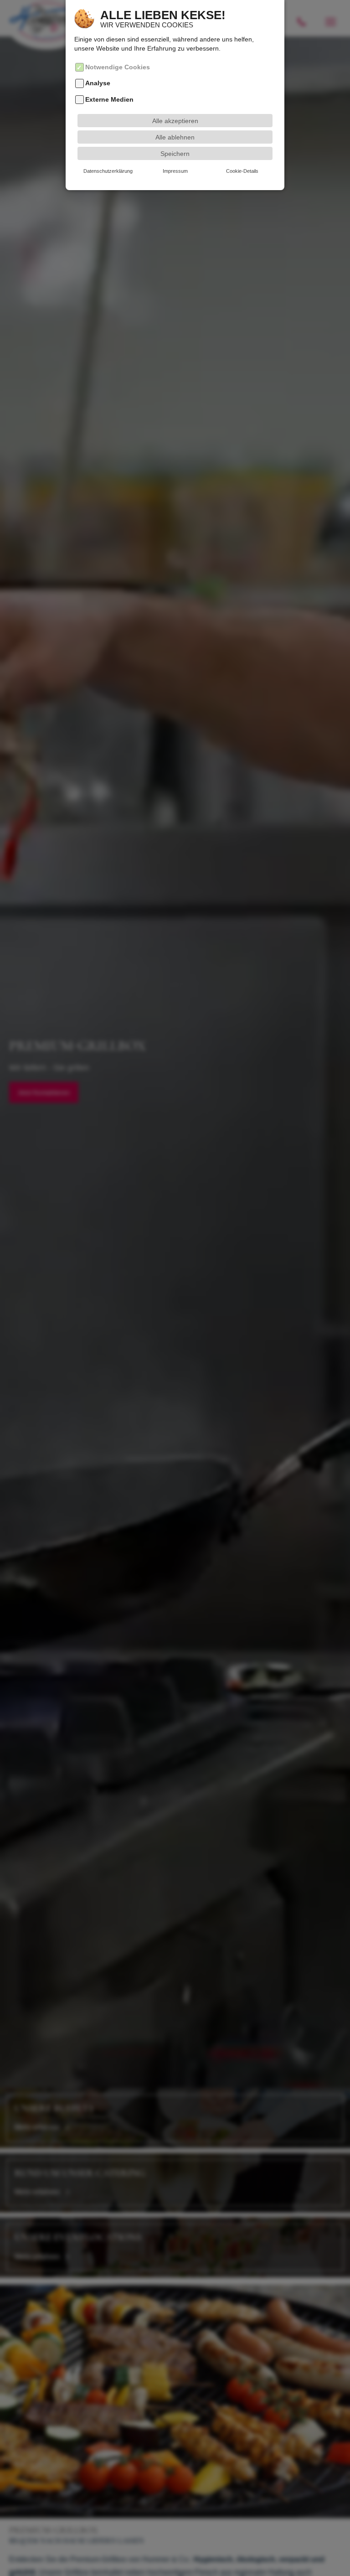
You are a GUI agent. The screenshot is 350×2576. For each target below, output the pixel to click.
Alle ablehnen (175, 137)
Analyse (98, 83)
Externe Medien (109, 99)
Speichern (175, 154)
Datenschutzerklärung (108, 171)
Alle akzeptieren (175, 121)
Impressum (175, 171)
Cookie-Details (242, 171)
